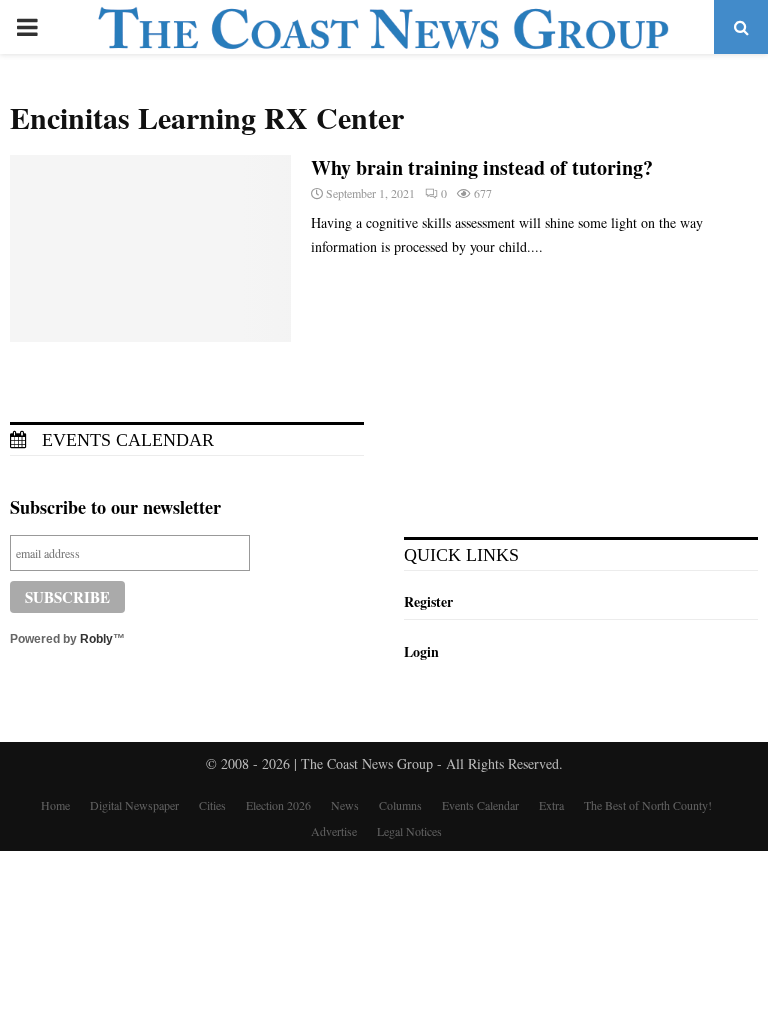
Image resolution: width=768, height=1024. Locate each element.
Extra (551, 805)
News (345, 805)
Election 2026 (278, 805)
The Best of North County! (648, 805)
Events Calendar (125, 440)
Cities (212, 805)
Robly (96, 639)
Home (55, 805)
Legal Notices (409, 831)
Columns (400, 805)
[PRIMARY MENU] (27, 27)
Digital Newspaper (134, 805)
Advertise (334, 831)
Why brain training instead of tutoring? (482, 167)
